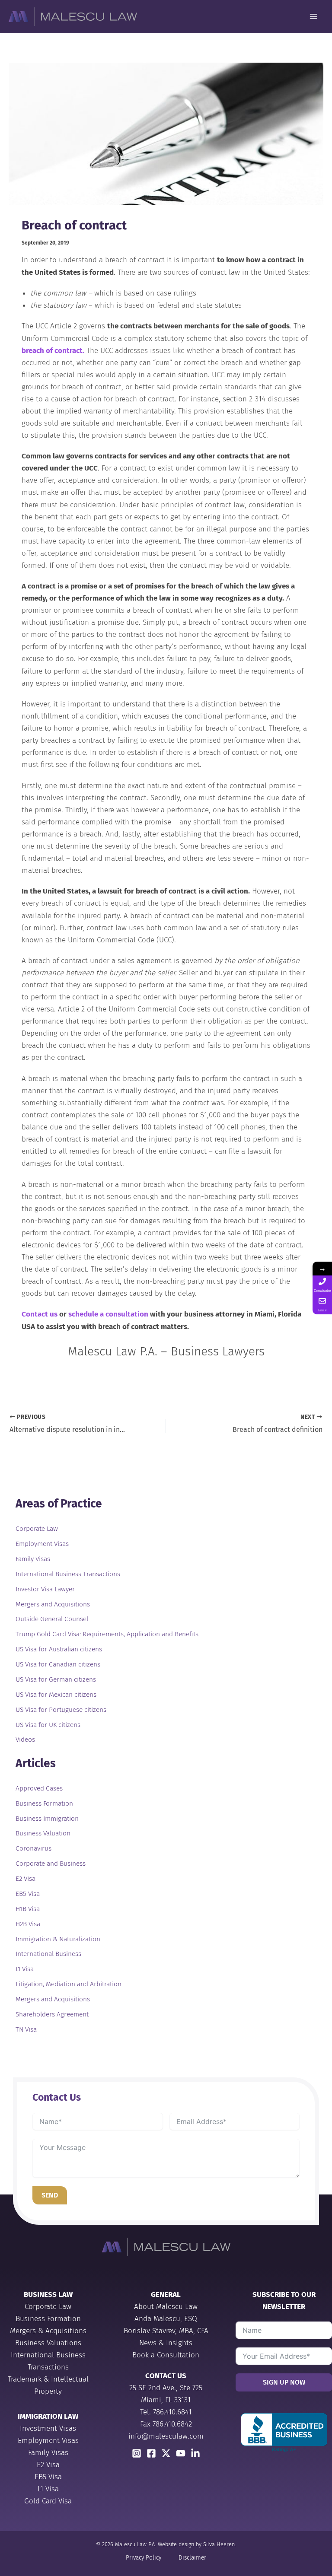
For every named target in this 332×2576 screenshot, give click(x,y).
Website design (176, 2544)
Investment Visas (48, 2428)
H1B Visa (28, 1909)
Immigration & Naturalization (58, 1939)
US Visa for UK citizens (48, 1725)
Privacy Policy (144, 2558)
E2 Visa (26, 1879)
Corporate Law (37, 1529)
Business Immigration (47, 1819)
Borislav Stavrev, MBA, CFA (166, 2331)
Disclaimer (192, 2558)
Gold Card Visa (48, 2501)
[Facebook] (151, 2453)
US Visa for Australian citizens (59, 1649)
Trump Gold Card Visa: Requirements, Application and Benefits (107, 1634)
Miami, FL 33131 (166, 2400)
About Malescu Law (166, 2307)
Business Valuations (48, 2343)
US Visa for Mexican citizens (56, 1695)
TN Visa (26, 2029)
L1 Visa (25, 1969)
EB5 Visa (28, 1894)
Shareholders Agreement (52, 2014)
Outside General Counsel (52, 1619)
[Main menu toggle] (314, 17)
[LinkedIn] (195, 2453)
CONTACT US (166, 2376)
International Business (48, 1954)
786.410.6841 (172, 2412)
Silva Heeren (219, 2544)
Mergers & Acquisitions (48, 2331)
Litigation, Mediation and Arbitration (69, 1984)
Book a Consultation (166, 2355)
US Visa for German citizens (56, 1679)
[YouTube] (181, 2453)
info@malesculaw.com (166, 2436)
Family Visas (33, 1559)
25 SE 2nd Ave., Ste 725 (166, 2388)
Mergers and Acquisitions (53, 1604)
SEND (50, 2195)
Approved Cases (39, 1788)
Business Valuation (43, 1833)
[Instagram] (137, 2453)
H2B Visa (28, 1924)
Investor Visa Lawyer (45, 1589)
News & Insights (166, 2343)
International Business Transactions (68, 1574)
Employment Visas (42, 1544)
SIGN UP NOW (284, 2382)
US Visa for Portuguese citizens (61, 1710)
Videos (25, 1740)
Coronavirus (34, 1848)
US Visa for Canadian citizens (58, 1664)
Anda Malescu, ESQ (166, 2319)
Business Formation (44, 1803)
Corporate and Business (51, 1864)
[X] (166, 2453)
